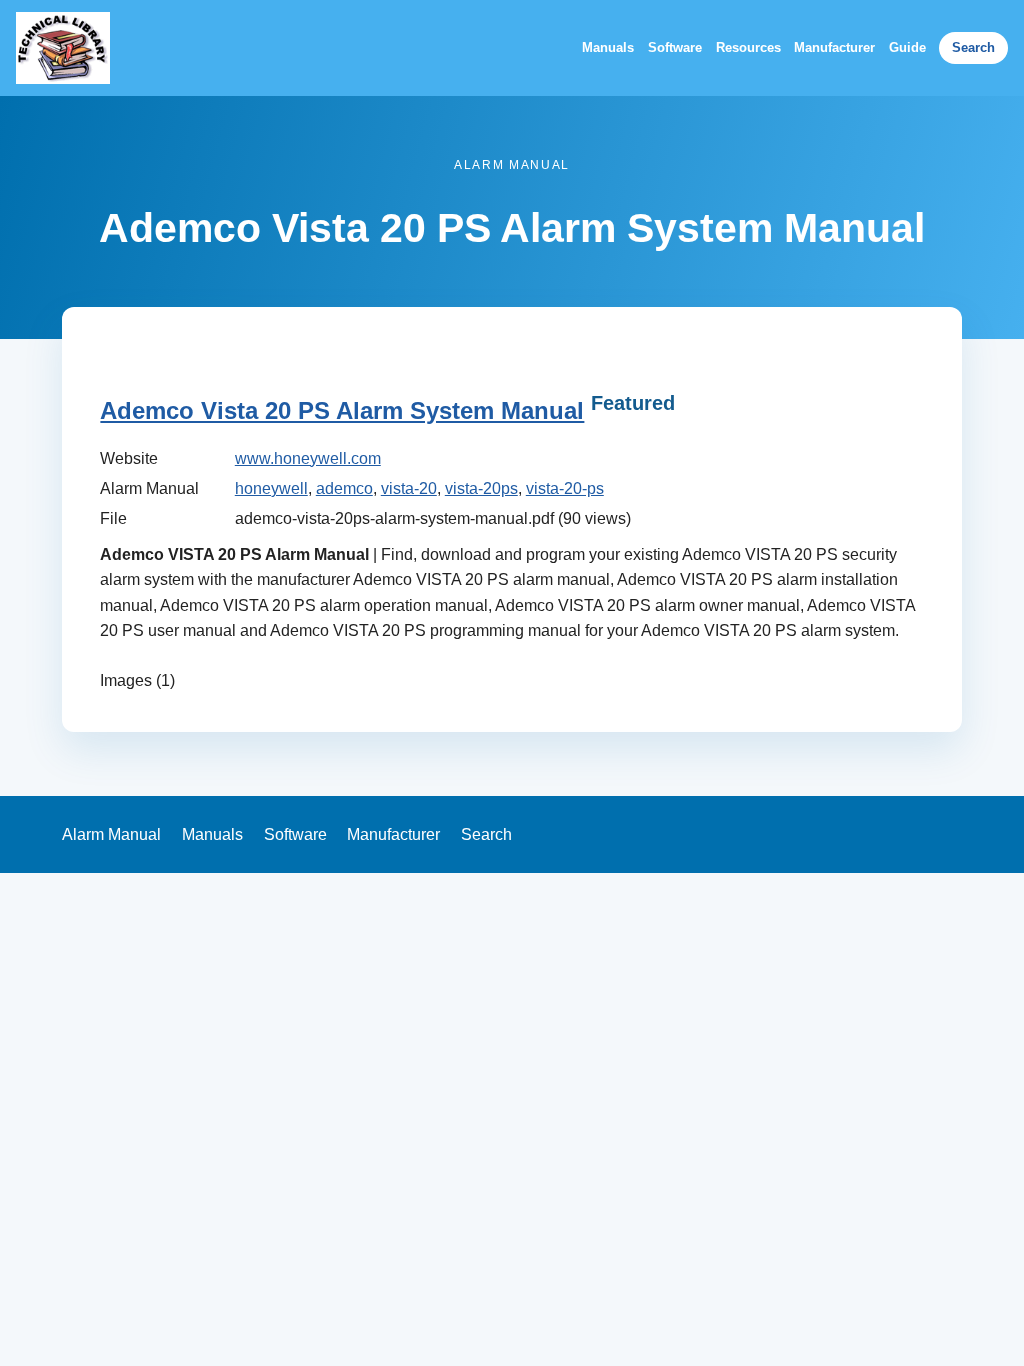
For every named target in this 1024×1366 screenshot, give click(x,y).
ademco (344, 488)
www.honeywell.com (308, 458)
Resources (748, 47)
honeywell (271, 488)
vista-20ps (481, 488)
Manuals (608, 47)
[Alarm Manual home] (63, 48)
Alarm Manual (111, 834)
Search (973, 47)
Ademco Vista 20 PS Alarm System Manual (342, 410)
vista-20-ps (565, 488)
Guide (907, 47)
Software (675, 47)
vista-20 (409, 488)
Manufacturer (834, 47)
